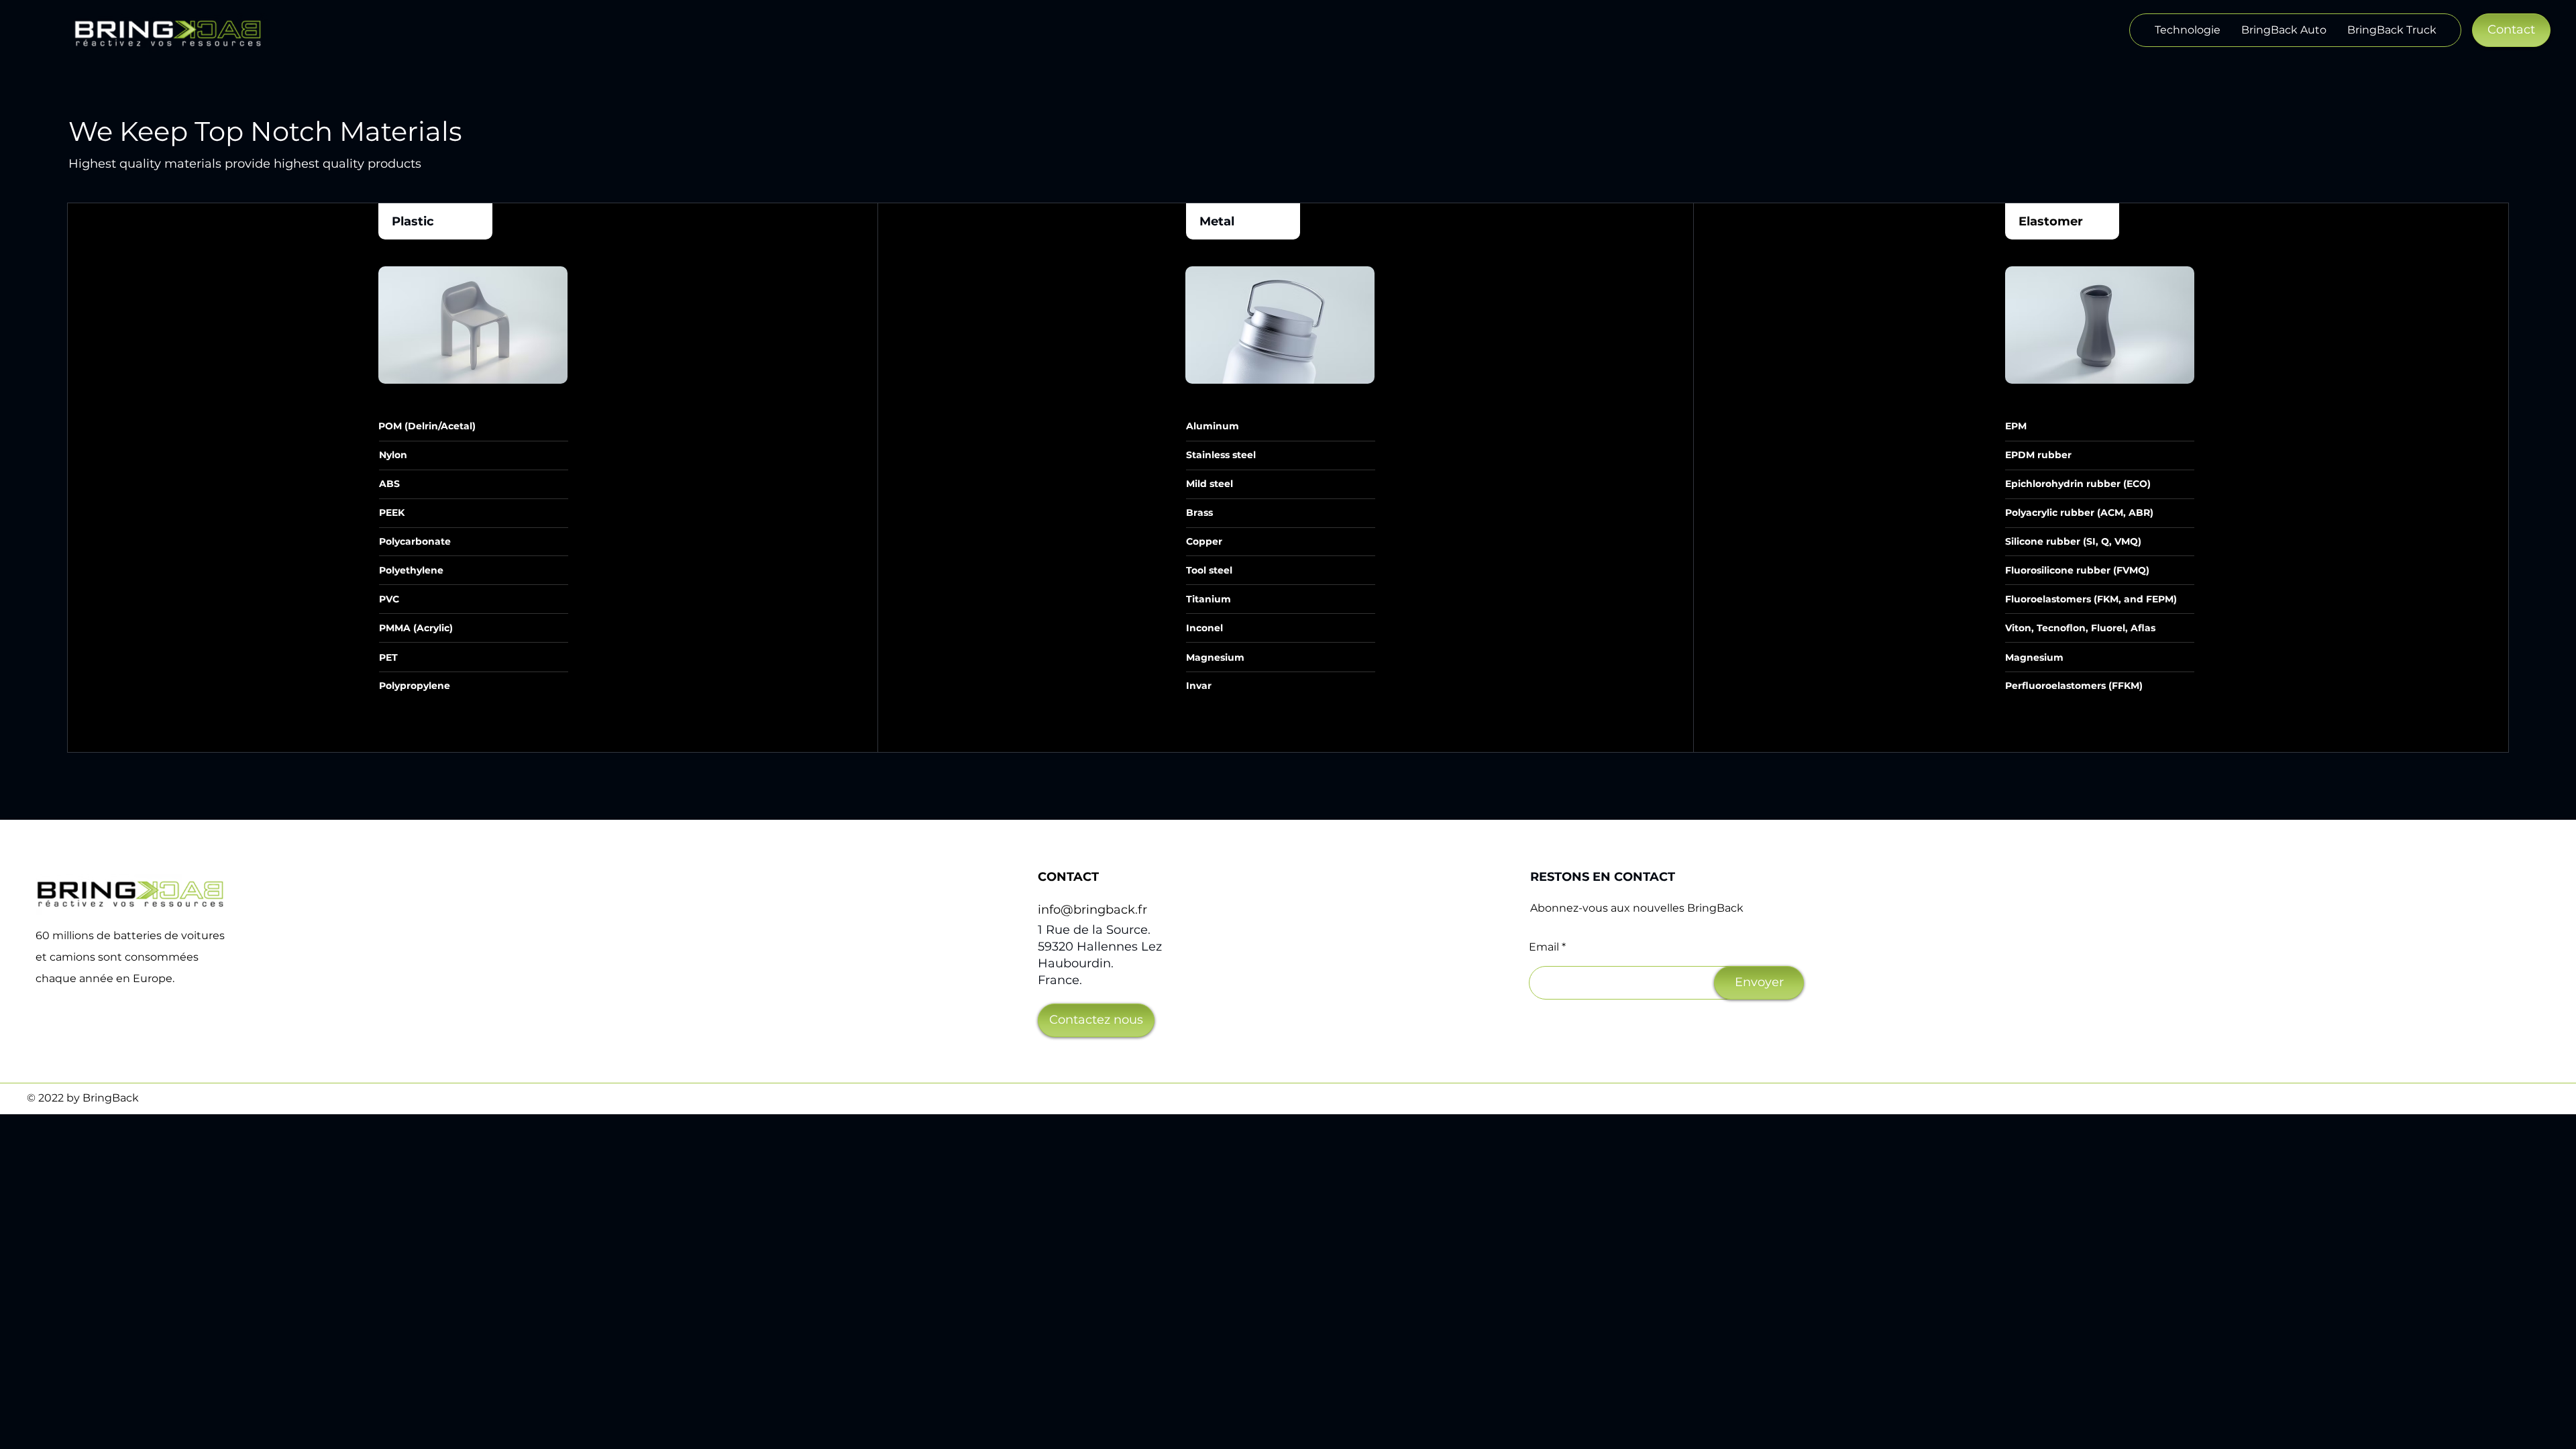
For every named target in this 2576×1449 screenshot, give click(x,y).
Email (1544, 947)
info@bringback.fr (1092, 910)
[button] (2511, 30)
